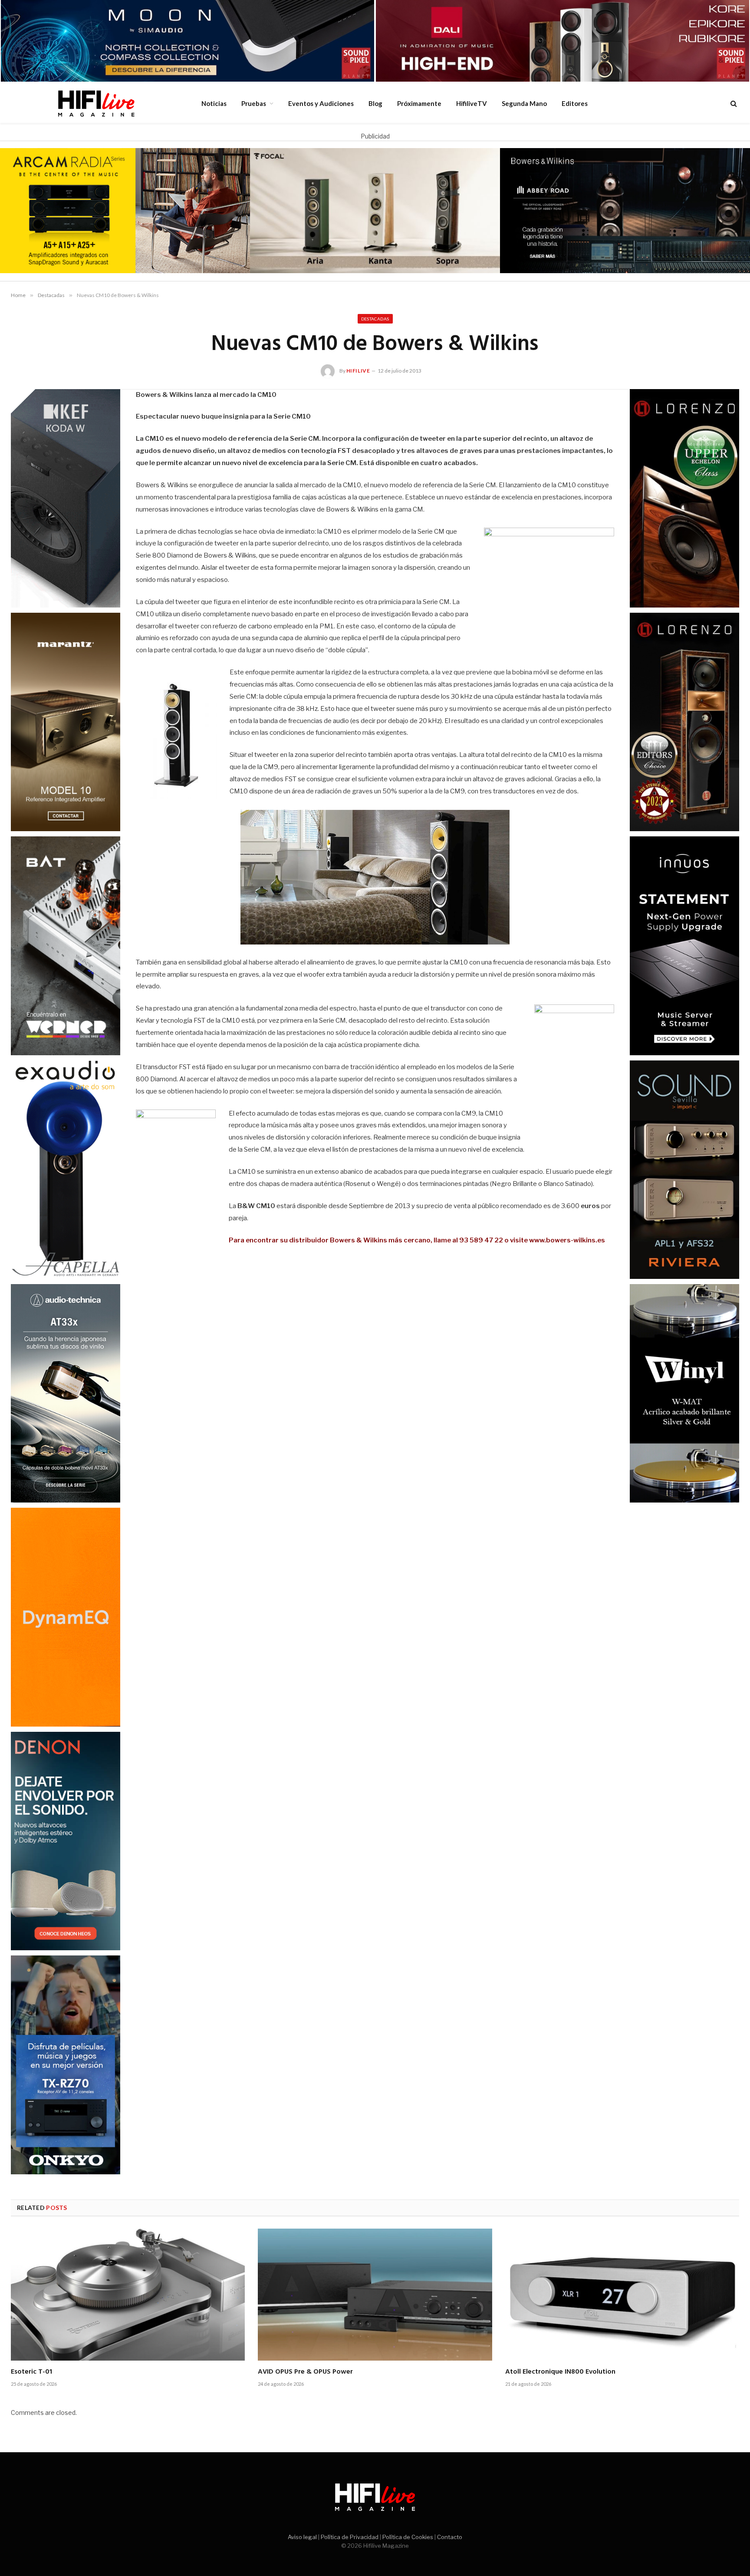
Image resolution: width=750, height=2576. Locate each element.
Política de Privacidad (350, 2537)
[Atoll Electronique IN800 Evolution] (622, 2294)
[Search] (733, 104)
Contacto (450, 2537)
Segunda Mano (524, 103)
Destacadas (375, 319)
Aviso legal (302, 2537)
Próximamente (419, 103)
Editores (575, 103)
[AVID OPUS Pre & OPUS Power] (375, 2294)
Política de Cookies (408, 2537)
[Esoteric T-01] (128, 2294)
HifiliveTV (472, 103)
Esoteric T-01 (31, 2372)
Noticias (214, 103)
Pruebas (254, 103)
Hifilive (358, 371)
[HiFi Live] (96, 103)
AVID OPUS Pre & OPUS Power (305, 2372)
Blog (375, 103)
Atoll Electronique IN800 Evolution (560, 2372)
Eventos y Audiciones (321, 103)
